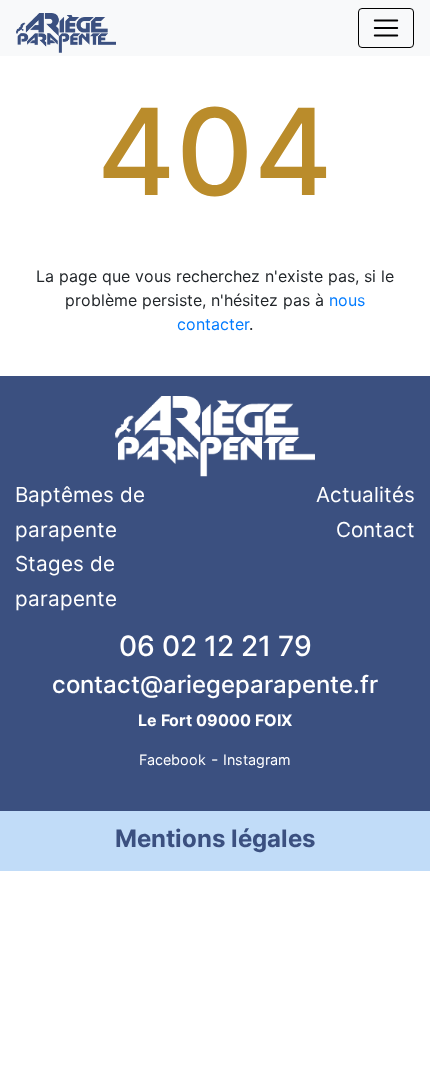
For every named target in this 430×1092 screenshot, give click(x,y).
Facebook (172, 759)
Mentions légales (215, 838)
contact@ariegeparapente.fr (215, 684)
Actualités (365, 494)
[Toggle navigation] (386, 28)
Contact (375, 529)
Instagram (257, 759)
